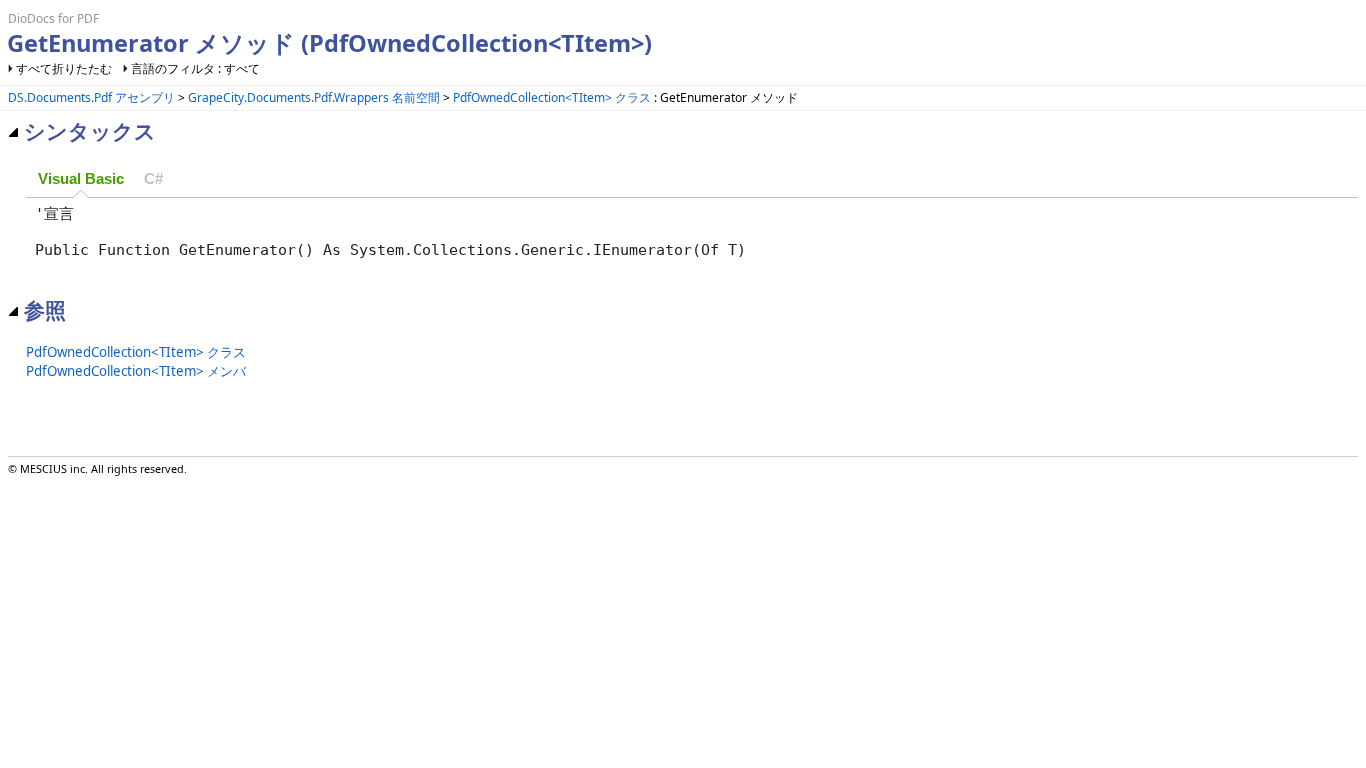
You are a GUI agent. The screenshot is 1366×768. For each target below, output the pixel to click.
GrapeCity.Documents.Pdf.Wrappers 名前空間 (314, 97)
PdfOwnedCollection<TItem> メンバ (136, 371)
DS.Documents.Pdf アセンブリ (91, 97)
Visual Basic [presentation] (81, 179)
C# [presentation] (153, 179)
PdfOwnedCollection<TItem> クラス (552, 97)
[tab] (81, 180)
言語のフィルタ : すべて (195, 68)
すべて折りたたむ (64, 68)
